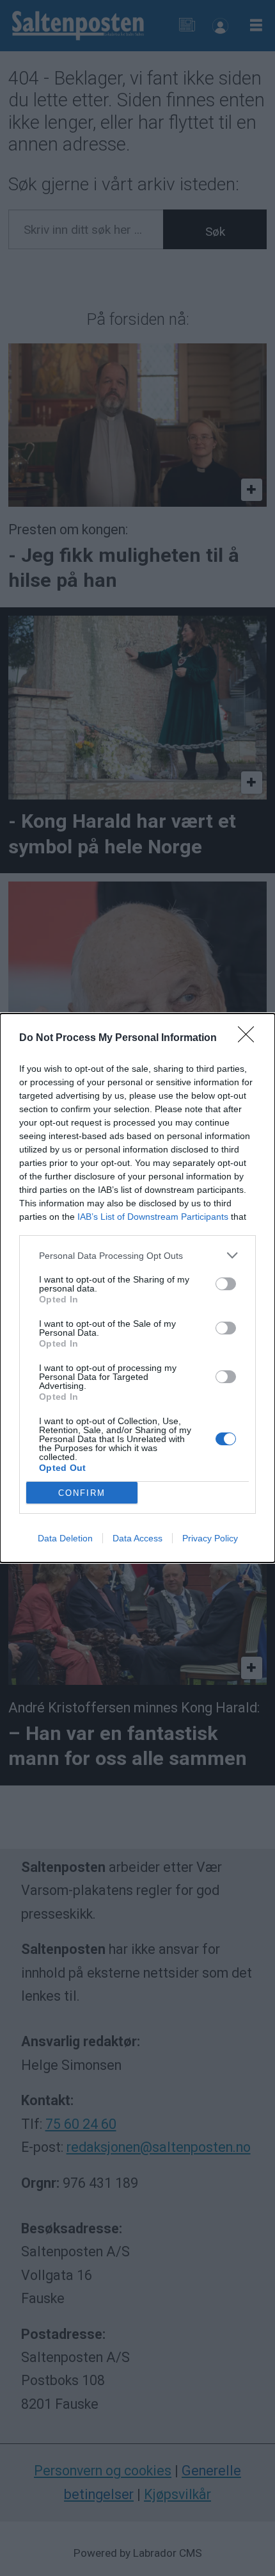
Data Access (137, 1538)
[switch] (226, 1284)
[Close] (250, 1038)
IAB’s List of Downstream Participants (153, 1217)
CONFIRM (82, 1493)
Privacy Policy (210, 1538)
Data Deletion (65, 1538)
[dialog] (137, 1288)
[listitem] (137, 1255)
